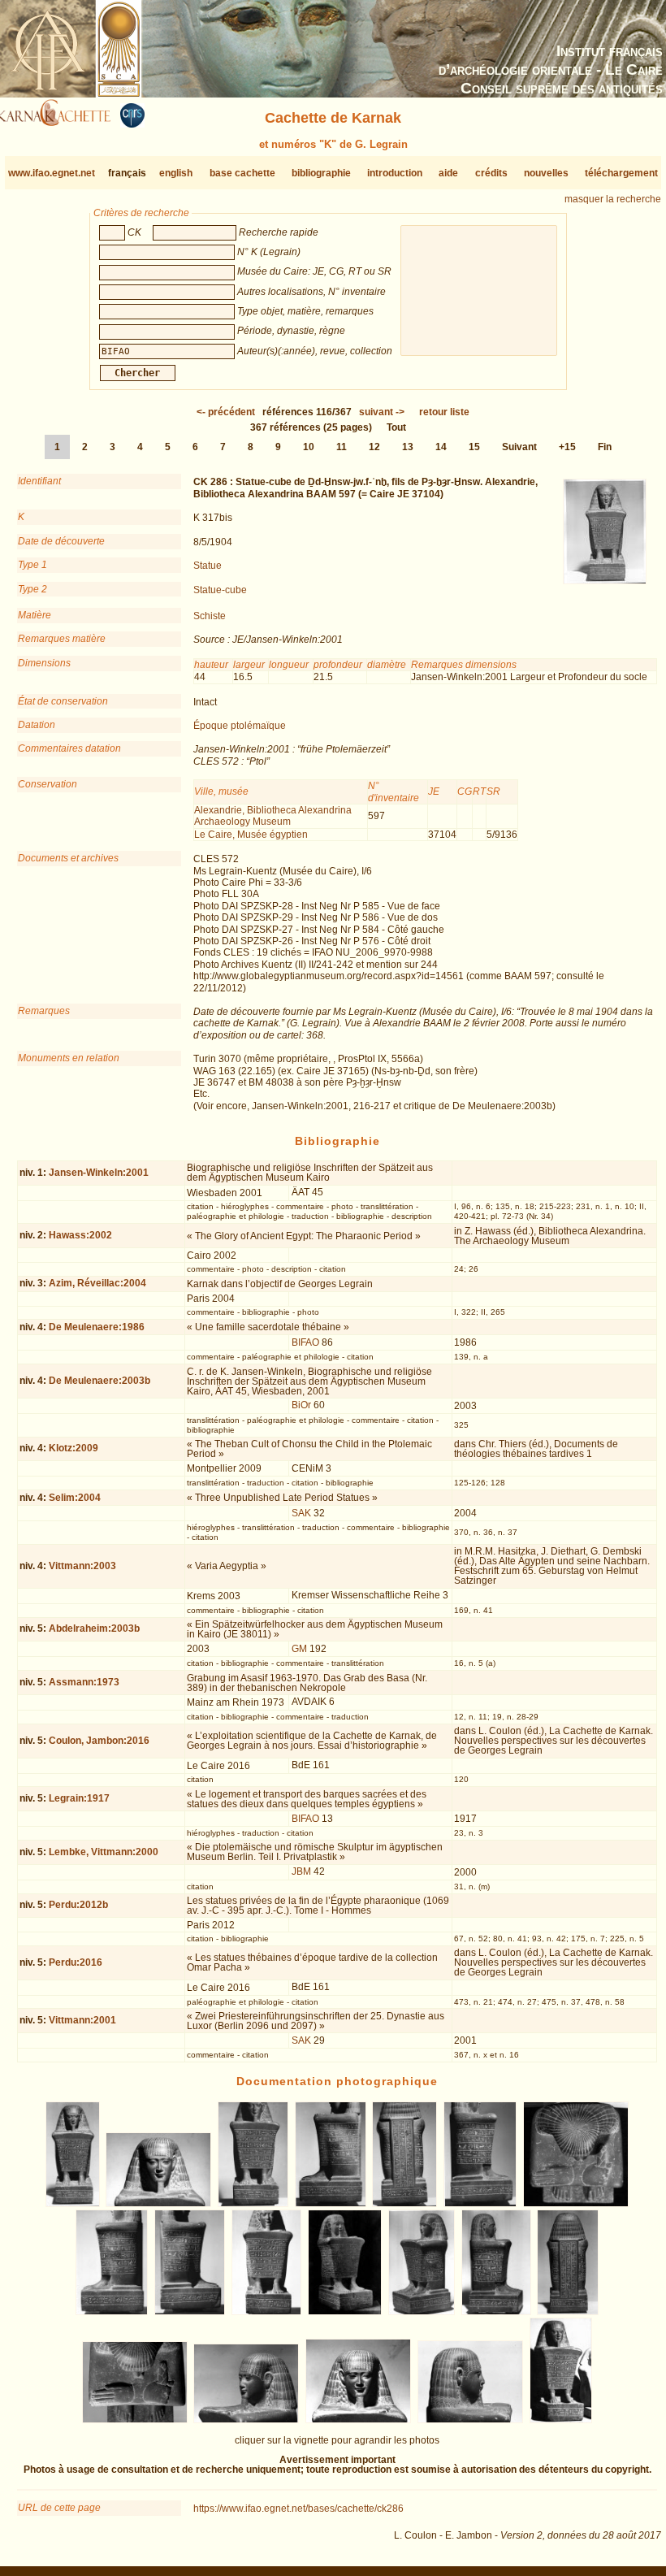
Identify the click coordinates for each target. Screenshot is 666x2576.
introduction (395, 173)
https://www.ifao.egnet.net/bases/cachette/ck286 (298, 2509)
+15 (567, 447)
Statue (208, 566)
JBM (301, 1871)
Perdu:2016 (76, 1962)
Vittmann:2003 (82, 1566)
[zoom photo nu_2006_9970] (73, 2204)
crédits (491, 173)
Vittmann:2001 (82, 2020)
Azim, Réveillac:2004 (97, 1283)
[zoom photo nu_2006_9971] (159, 2204)
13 (408, 447)
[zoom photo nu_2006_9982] (496, 2312)
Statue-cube (220, 590)
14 (441, 447)
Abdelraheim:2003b (94, 1628)
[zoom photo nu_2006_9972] (253, 2204)
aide (448, 173)
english (176, 173)
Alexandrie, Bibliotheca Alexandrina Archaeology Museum (273, 816)
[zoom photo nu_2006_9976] (575, 2204)
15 (474, 447)
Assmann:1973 (84, 1682)
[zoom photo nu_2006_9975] (480, 2204)
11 (342, 447)
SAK (301, 1513)
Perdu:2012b (78, 1905)
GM (299, 1649)
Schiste (210, 616)
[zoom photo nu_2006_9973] (331, 2204)
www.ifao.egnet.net (52, 173)
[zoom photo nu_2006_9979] (266, 2312)
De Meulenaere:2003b (99, 1381)
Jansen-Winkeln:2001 (99, 1173)
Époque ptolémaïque (240, 726)
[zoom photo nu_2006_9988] (561, 2420)
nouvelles (546, 173)
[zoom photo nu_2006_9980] (345, 2312)
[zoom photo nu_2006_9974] (405, 2204)
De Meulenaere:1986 (97, 1327)
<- (226, 412)
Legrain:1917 (79, 1798)
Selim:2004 (75, 1498)
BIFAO (305, 1342)
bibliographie (321, 173)
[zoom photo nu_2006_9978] (189, 2312)
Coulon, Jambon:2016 (99, 1741)
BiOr (301, 1405)
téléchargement (621, 173)
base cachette (242, 173)
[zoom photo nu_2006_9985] (247, 2420)
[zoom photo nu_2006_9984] (134, 2420)
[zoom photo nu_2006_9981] (421, 2312)
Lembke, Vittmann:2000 (104, 1852)
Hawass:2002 (80, 1235)
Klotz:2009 (74, 1448)
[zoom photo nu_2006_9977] (111, 2312)
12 (374, 447)
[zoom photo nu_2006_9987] (470, 2420)
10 (309, 447)
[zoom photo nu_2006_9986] (359, 2420)
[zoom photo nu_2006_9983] (568, 2312)
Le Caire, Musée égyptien (251, 835)
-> (382, 412)
